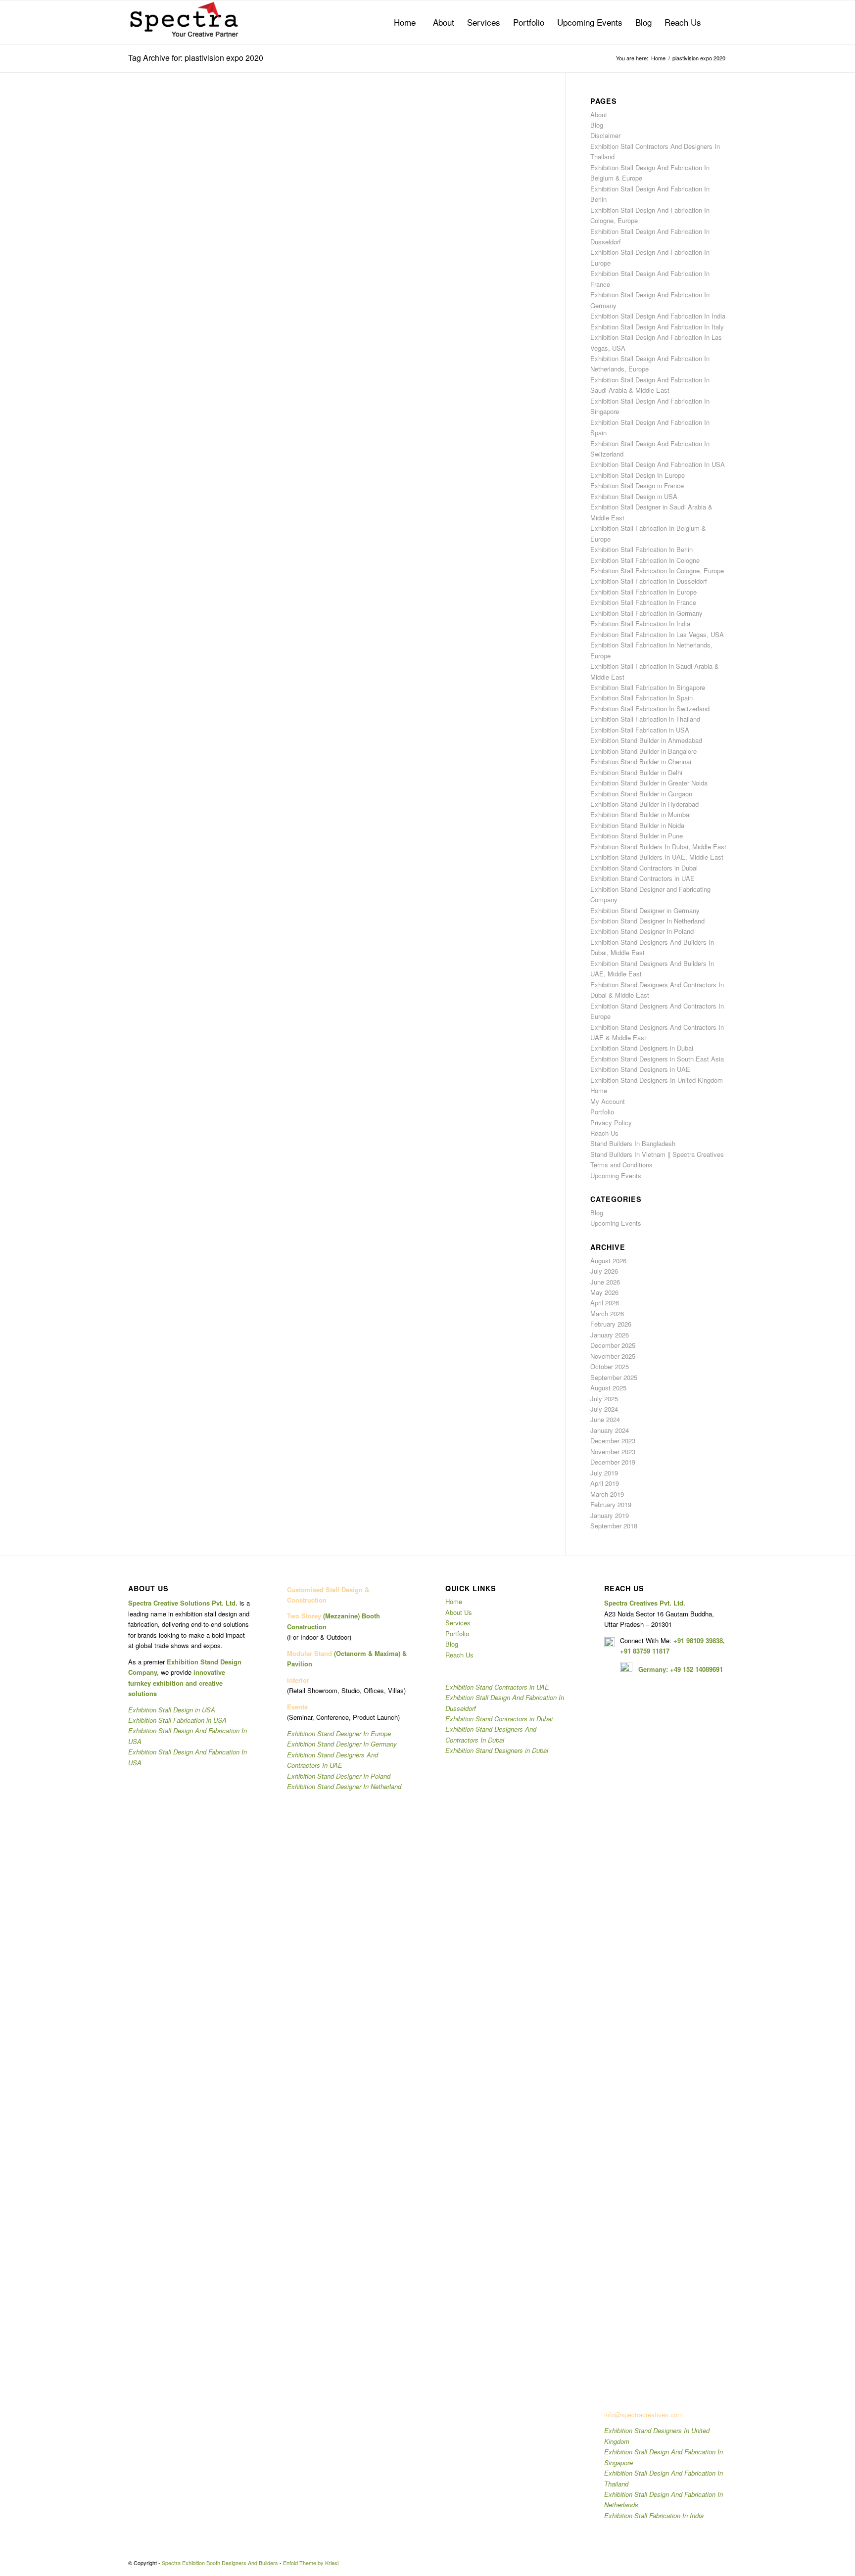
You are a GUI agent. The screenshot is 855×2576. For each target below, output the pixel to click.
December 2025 (613, 1345)
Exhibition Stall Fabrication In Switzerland (650, 709)
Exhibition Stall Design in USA (634, 496)
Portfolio (602, 1112)
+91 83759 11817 (645, 1651)
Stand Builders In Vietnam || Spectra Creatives (657, 1154)
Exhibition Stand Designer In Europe (339, 1733)
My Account (608, 1101)
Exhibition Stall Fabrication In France (643, 602)
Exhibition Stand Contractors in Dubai (644, 868)
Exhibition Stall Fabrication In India (640, 623)
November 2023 (613, 1451)
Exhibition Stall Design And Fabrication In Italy (657, 327)
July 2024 (604, 1409)
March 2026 (607, 1313)
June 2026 (605, 1282)
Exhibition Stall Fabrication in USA (640, 730)
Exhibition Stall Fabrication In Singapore (648, 687)
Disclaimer (605, 135)
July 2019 (604, 1473)
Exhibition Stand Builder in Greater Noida (649, 783)
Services (458, 1623)
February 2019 (611, 1504)
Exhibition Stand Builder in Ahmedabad (646, 740)
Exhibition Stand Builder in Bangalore (643, 751)
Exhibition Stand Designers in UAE (640, 1069)
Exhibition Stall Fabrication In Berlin (641, 549)
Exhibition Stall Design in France (637, 485)
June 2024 (605, 1419)
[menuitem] (405, 22)
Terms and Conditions (621, 1165)
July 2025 (604, 1399)
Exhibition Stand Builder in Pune (637, 836)
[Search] (717, 22)
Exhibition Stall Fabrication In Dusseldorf (649, 581)
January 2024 (610, 1430)
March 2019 (607, 1494)
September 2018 (614, 1526)
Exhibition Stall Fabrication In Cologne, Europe (657, 571)
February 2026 (611, 1324)
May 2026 (604, 1292)
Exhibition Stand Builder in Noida (637, 825)
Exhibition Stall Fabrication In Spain (641, 698)
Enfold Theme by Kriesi (311, 2563)
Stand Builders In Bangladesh (633, 1143)
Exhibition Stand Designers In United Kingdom (657, 1080)
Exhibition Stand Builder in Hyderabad (644, 804)
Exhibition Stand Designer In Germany (342, 1744)
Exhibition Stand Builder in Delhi (636, 772)
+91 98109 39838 (698, 1640)
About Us (459, 1612)
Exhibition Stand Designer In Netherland (647, 921)
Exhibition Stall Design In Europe (638, 475)
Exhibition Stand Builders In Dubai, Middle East (658, 847)
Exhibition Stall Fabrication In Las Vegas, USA (657, 634)
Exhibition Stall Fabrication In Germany (646, 613)
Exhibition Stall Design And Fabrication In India (658, 316)
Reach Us (604, 1133)
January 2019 (610, 1515)
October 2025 (610, 1366)
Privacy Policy (611, 1123)
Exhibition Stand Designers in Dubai (642, 1048)
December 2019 (613, 1462)
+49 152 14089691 (696, 1669)
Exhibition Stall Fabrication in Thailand (645, 719)
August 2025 (608, 1388)
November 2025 (613, 1356)
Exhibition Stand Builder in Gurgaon (641, 794)
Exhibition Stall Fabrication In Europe (643, 592)
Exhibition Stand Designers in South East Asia (657, 1059)
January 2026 (610, 1335)
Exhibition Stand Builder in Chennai (641, 761)
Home (599, 1090)
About (599, 115)
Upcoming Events (616, 1175)
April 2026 (605, 1303)
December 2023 (613, 1441)
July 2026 (604, 1271)
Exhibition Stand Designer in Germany (645, 910)
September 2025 (614, 1377)
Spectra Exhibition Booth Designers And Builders (220, 2563)
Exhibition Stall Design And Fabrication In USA (658, 464)
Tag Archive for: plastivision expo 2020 (196, 58)
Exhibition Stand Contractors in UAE (642, 878)
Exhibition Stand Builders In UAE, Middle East (657, 857)
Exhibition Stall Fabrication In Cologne (645, 560)
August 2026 (608, 1261)
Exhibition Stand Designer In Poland (642, 931)
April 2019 (605, 1483)
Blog (597, 125)
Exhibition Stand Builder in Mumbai (641, 814)
